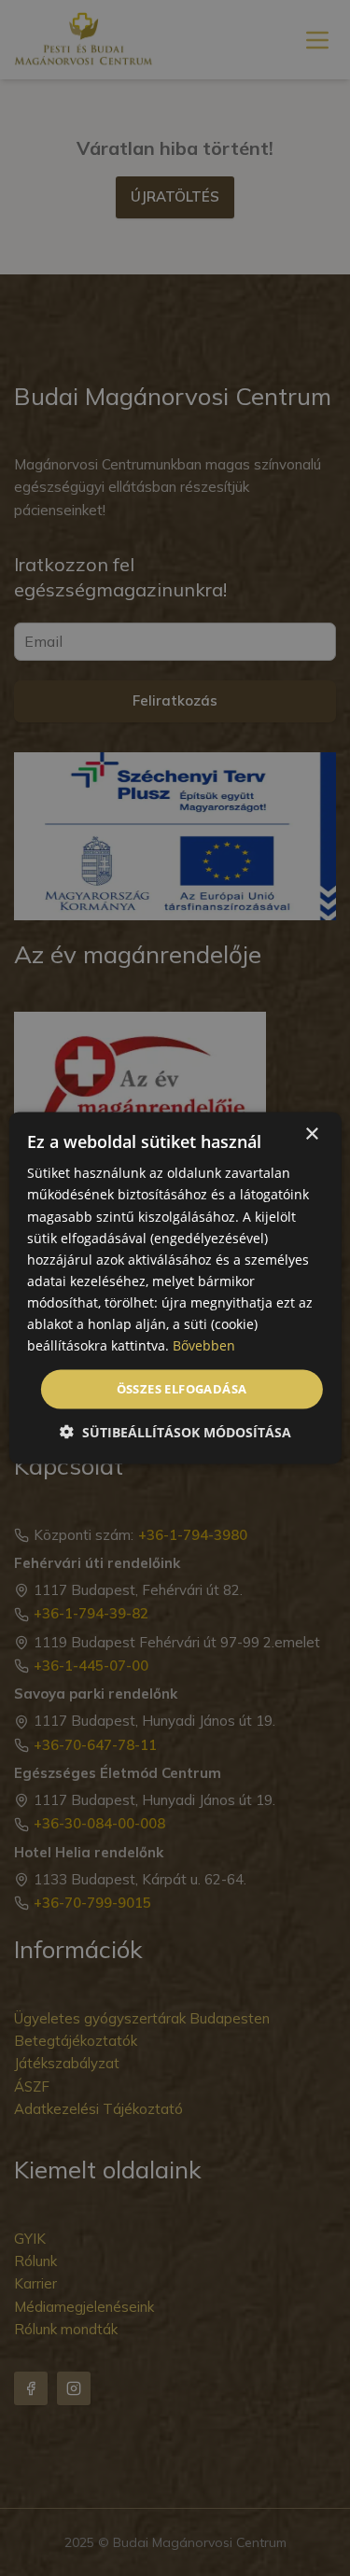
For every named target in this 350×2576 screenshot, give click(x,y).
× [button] (311, 1134)
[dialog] (175, 1288)
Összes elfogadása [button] (182, 1389)
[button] (175, 1431)
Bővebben (204, 1345)
